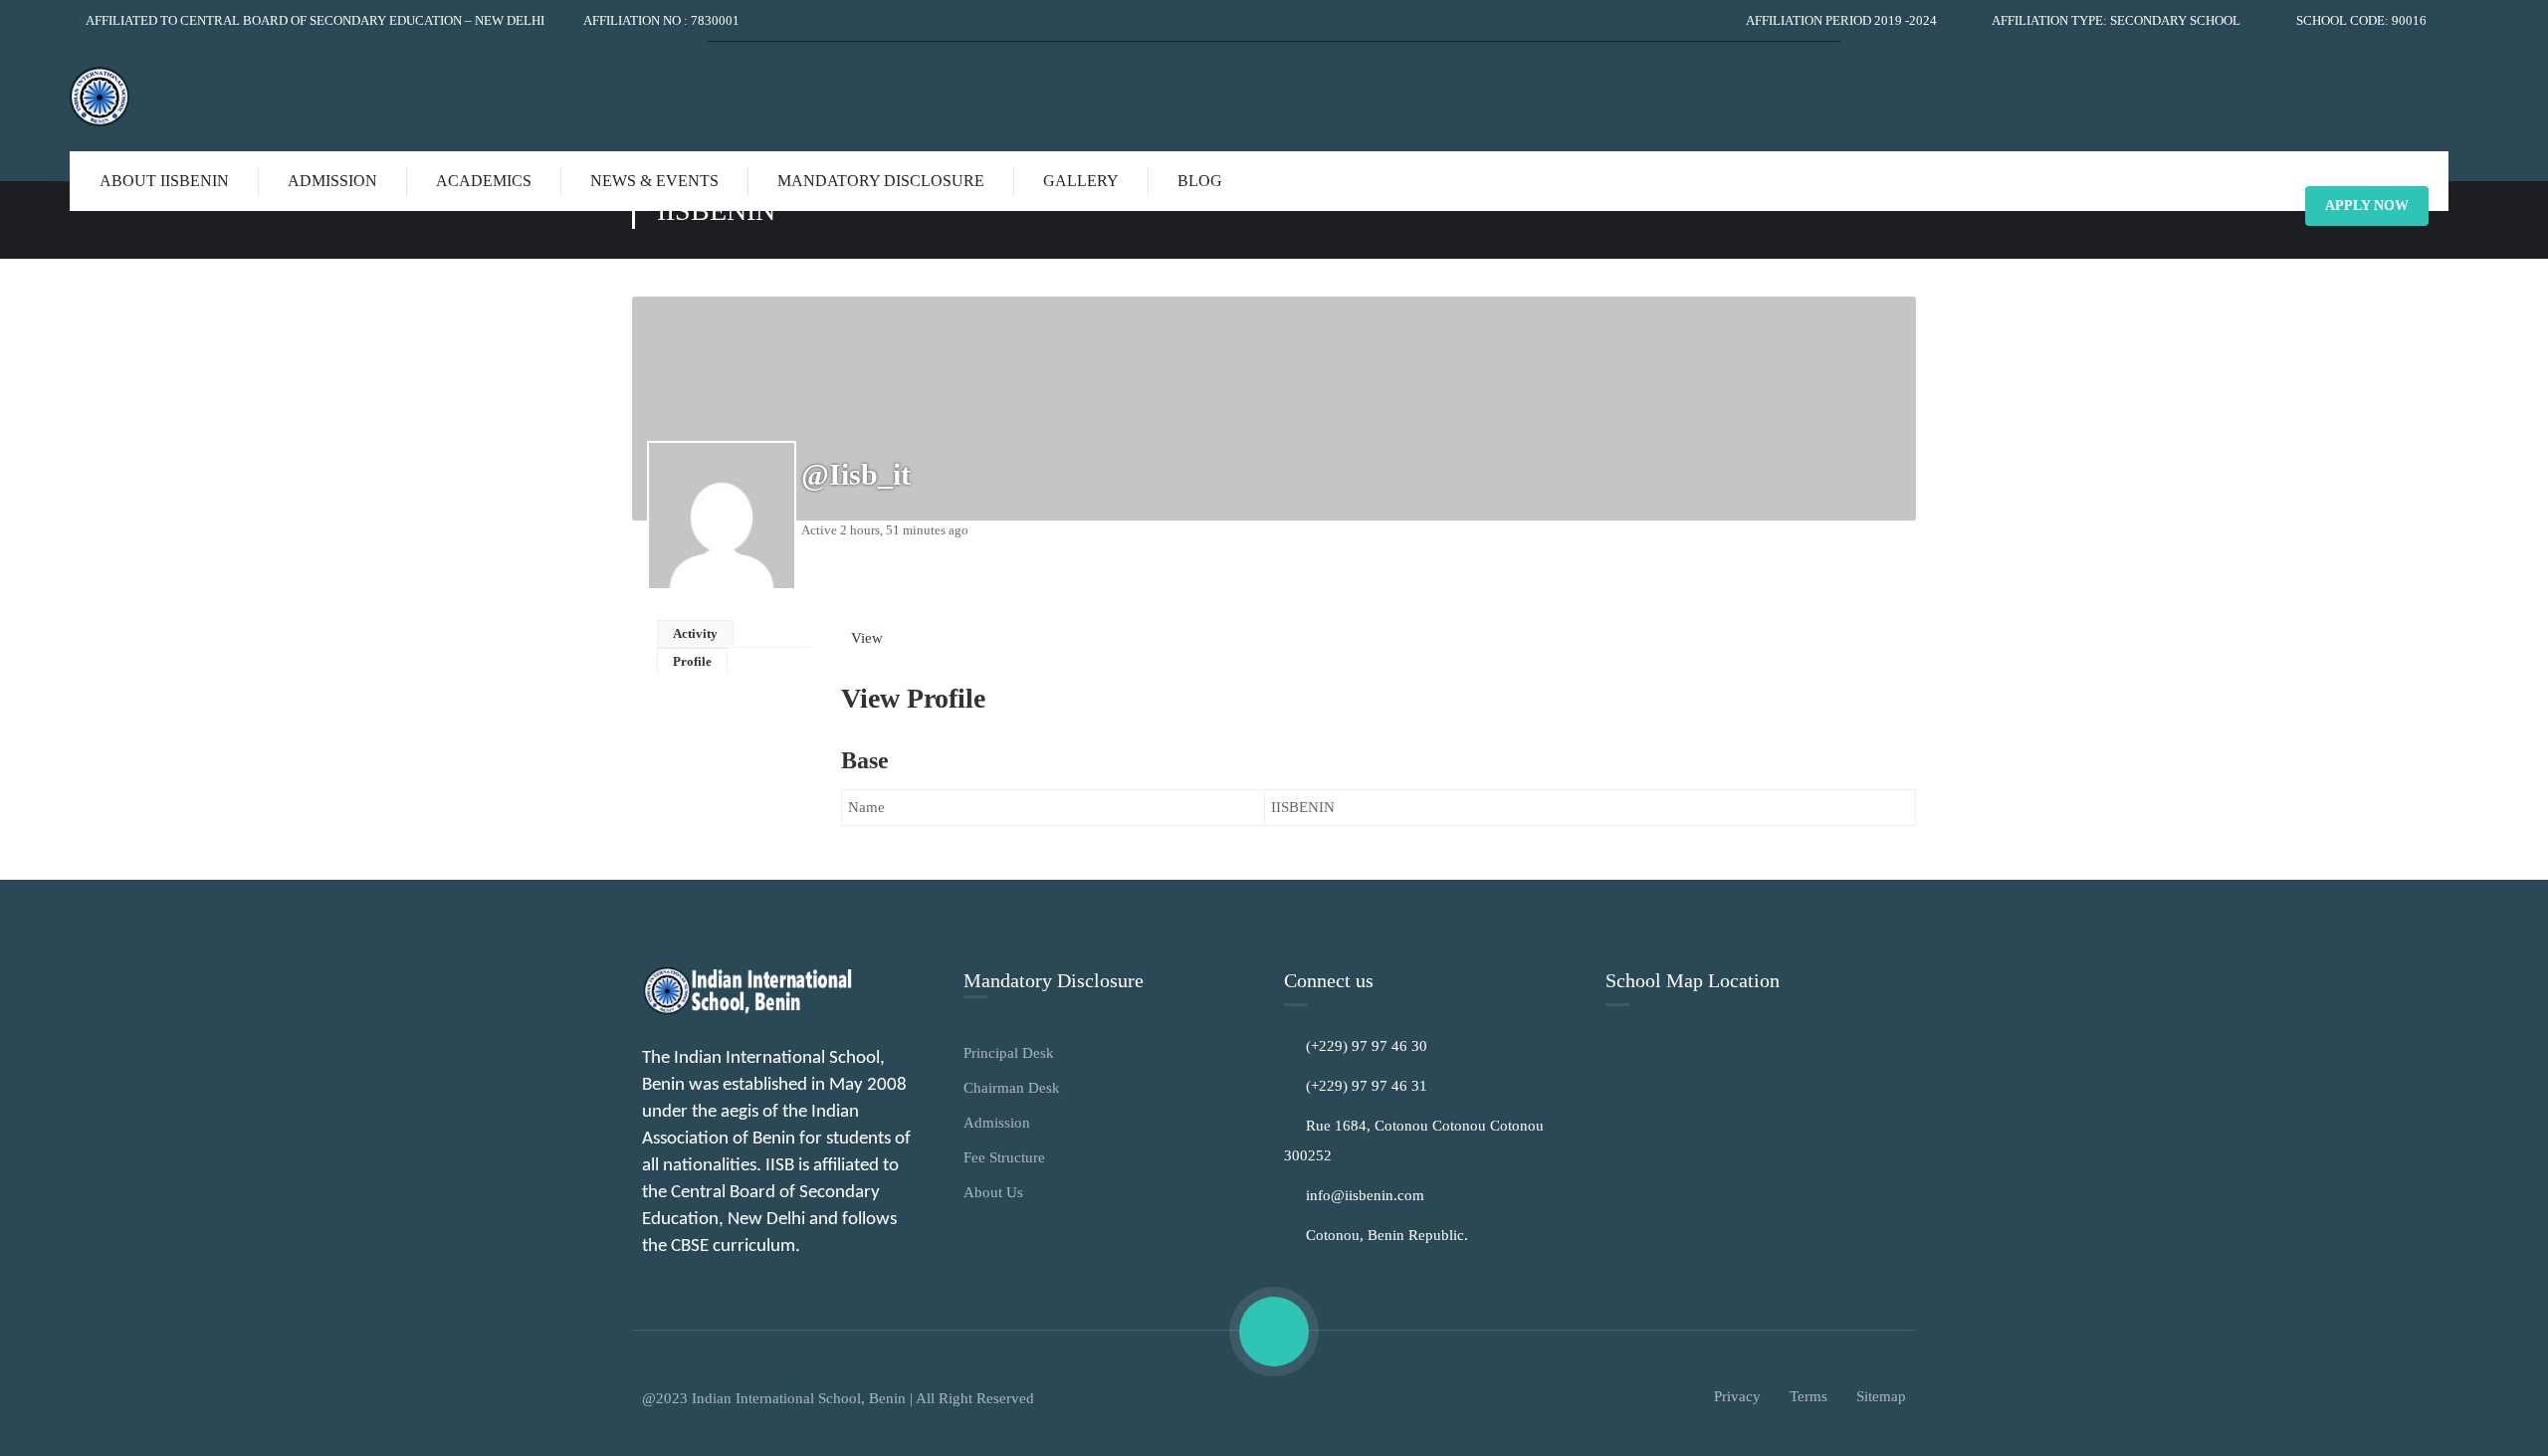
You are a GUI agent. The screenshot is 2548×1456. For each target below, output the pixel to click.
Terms (1808, 1396)
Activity (695, 633)
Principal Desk (1009, 1053)
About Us (993, 1192)
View (867, 638)
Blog (1200, 181)
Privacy (1737, 1396)
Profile (692, 661)
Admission (997, 1123)
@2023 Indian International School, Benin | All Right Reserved (838, 1398)
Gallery (1081, 181)
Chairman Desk (1012, 1088)
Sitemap (1881, 1396)
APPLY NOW (2367, 206)
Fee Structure (1004, 1157)
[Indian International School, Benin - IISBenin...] (119, 97)
